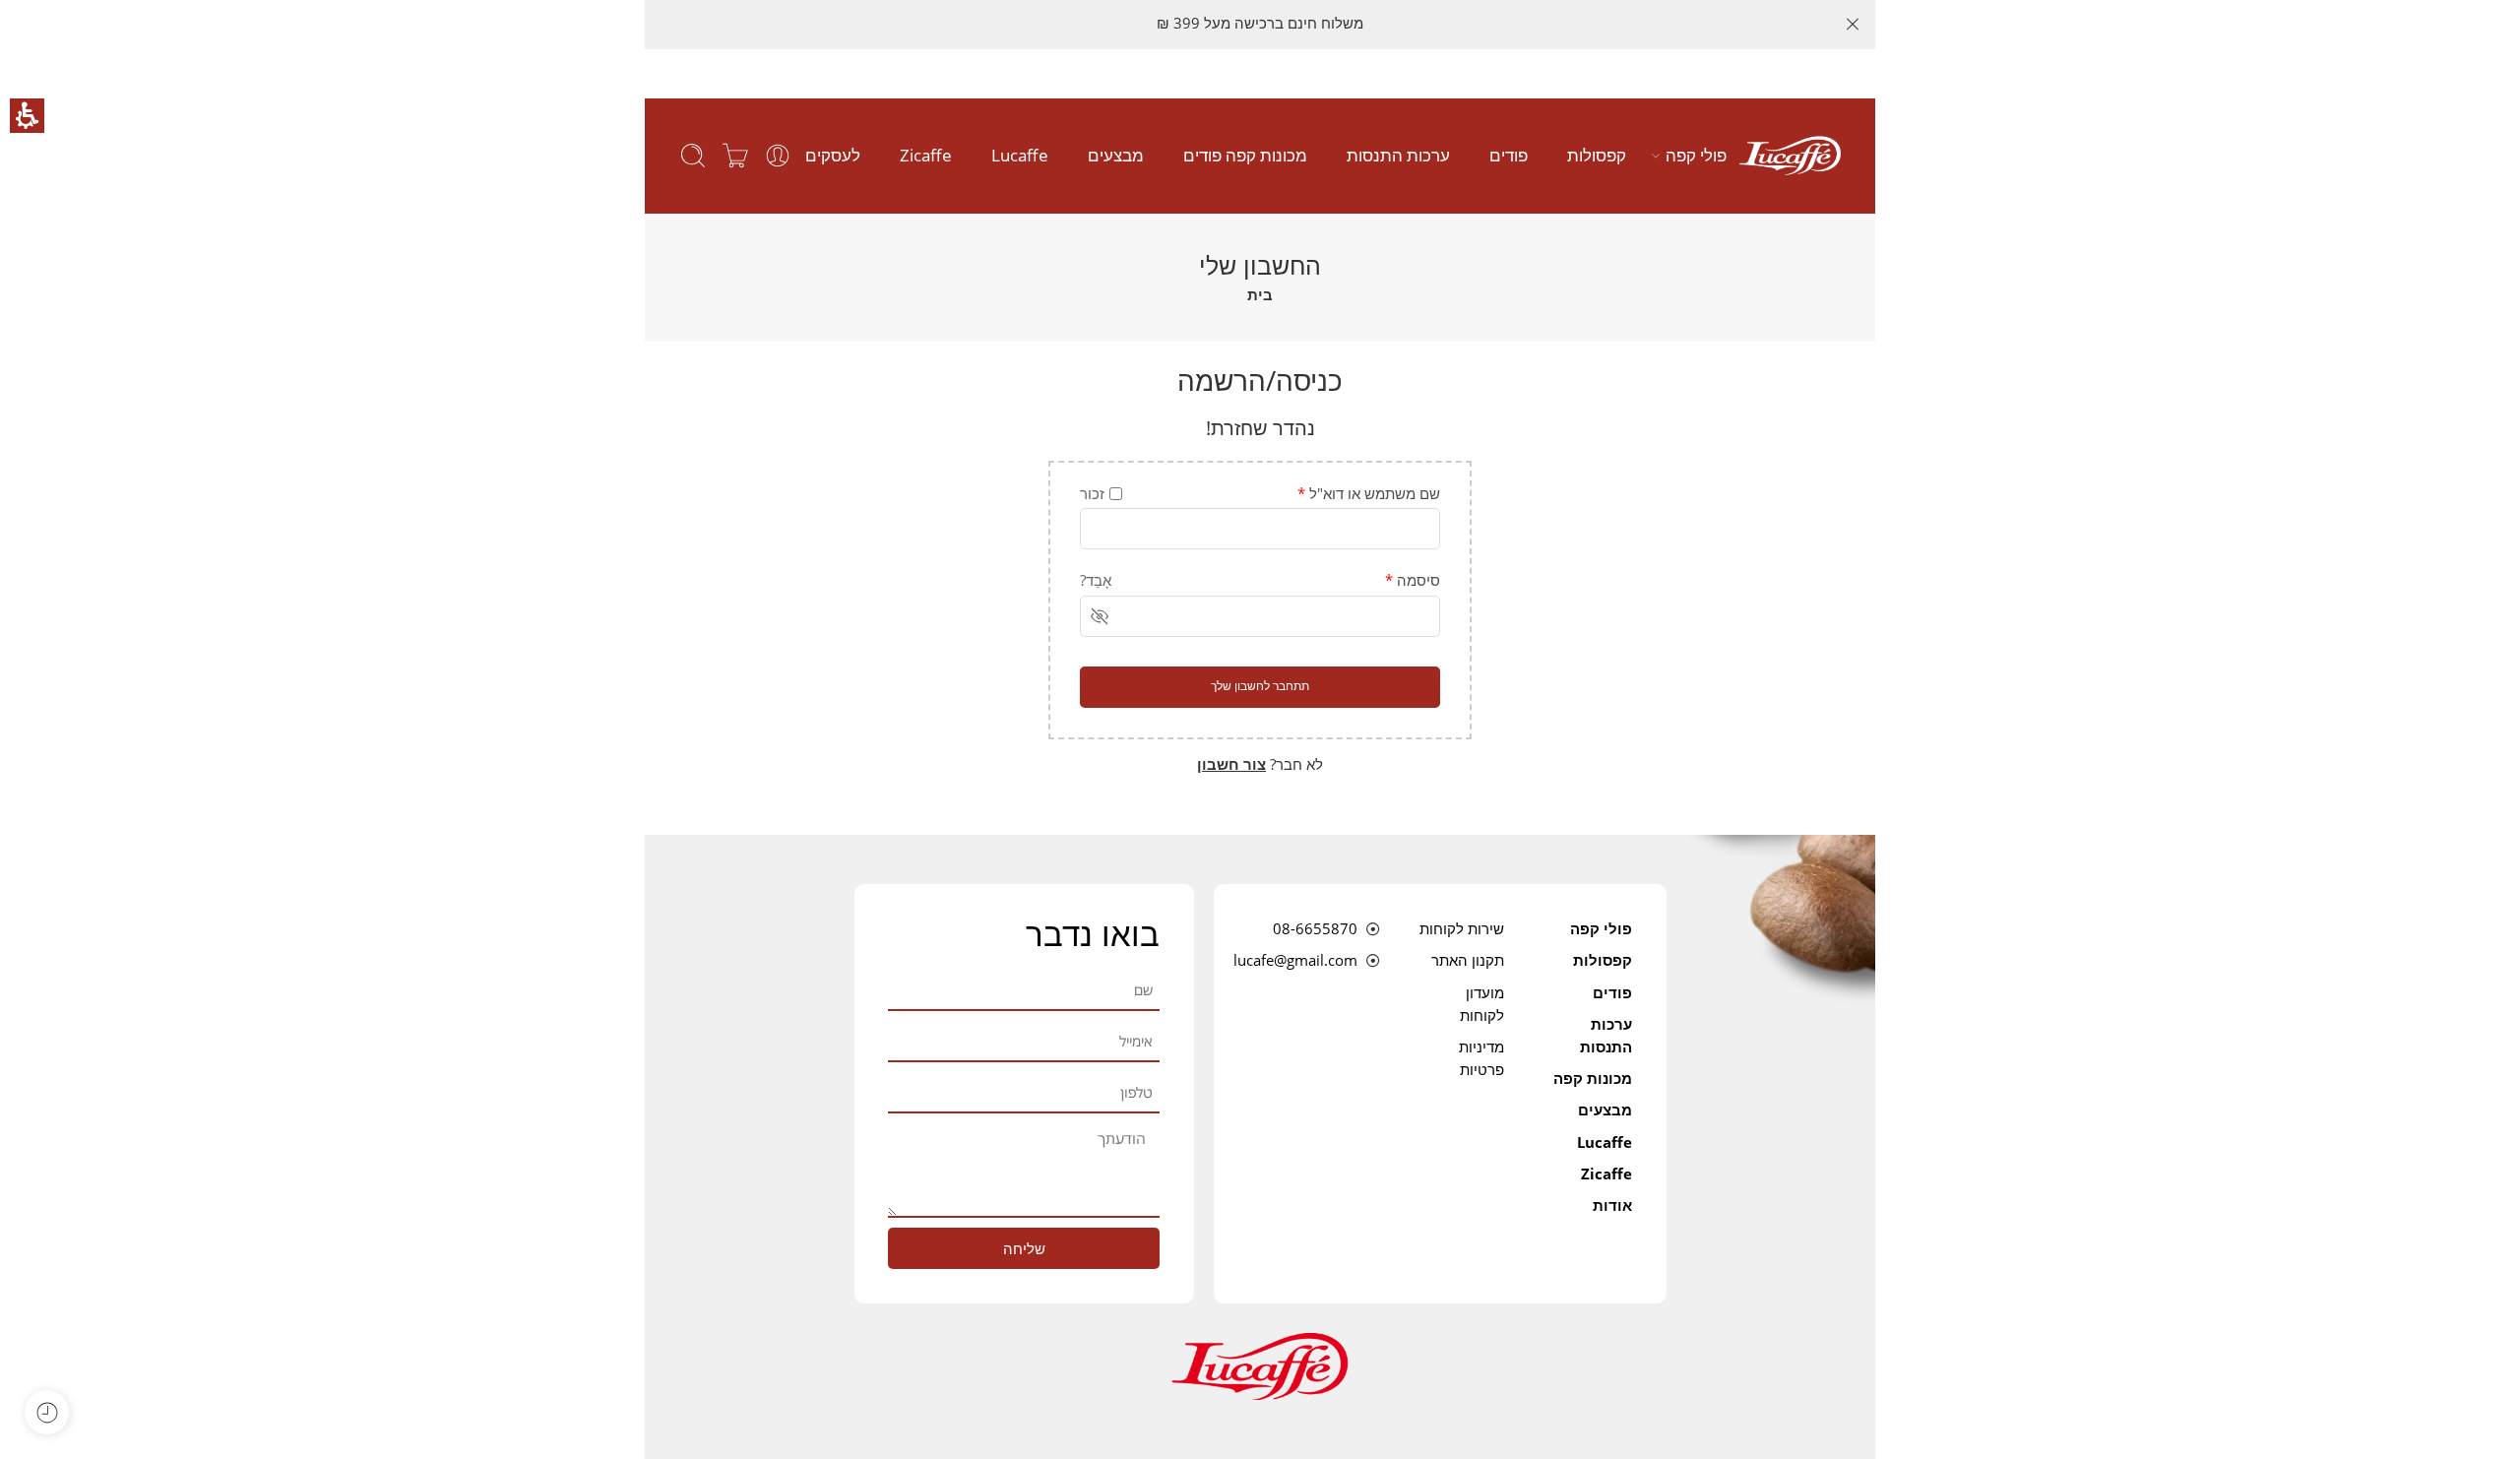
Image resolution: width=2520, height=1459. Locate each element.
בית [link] (1260, 295)
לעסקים (833, 155)
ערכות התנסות (1398, 155)
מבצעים (1116, 155)
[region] (1260, 278)
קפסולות (1597, 155)
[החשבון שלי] (778, 156)
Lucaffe (1020, 155)
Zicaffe (926, 155)
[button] (27, 116)
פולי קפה (1696, 155)
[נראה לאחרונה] (47, 1412)
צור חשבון (1231, 764)
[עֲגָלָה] (735, 156)
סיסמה (1413, 580)
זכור (1092, 494)
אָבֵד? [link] (1096, 580)
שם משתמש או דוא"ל (1369, 494)
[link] (1790, 156)
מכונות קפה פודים (1245, 155)
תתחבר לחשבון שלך (1260, 686)
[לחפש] (693, 156)
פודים (1509, 155)
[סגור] (1853, 25)
